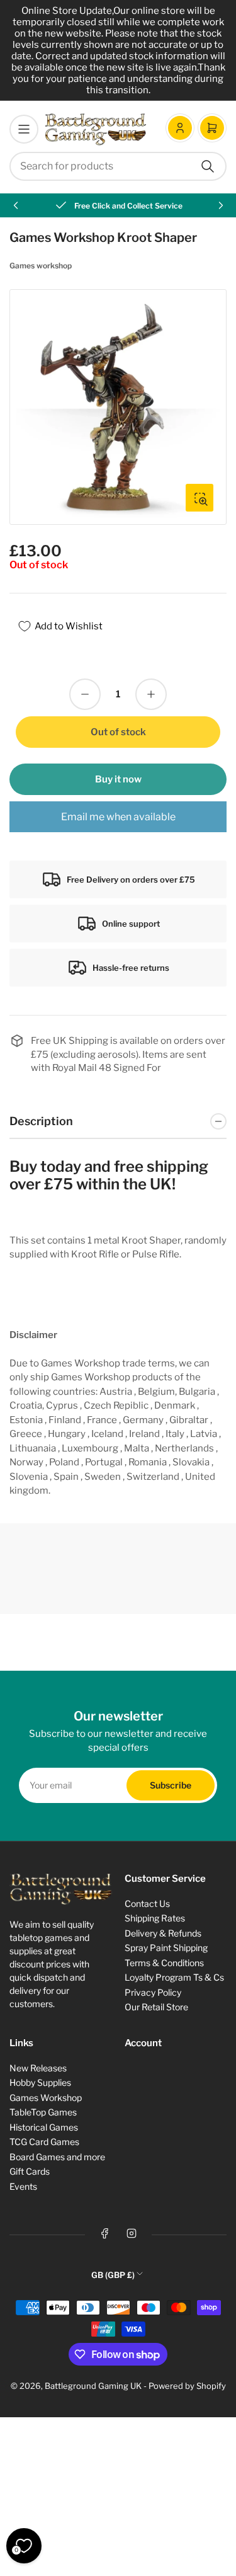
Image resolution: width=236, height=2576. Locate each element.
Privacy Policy (153, 1992)
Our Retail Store (156, 2007)
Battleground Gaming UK (93, 2386)
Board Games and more (57, 2157)
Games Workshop (46, 2098)
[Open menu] (24, 129)
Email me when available (118, 817)
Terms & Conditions (164, 1963)
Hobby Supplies (40, 2082)
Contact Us (147, 1903)
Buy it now (118, 779)
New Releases (38, 2068)
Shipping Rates (155, 1918)
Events (23, 2186)
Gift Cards (30, 2171)
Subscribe (171, 1785)
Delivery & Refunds (163, 1933)
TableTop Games (43, 2112)
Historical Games (44, 2127)
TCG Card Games (44, 2142)
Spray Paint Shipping (166, 1948)
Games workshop (41, 266)
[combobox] (118, 166)
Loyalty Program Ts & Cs (174, 1977)
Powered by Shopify (187, 2386)
